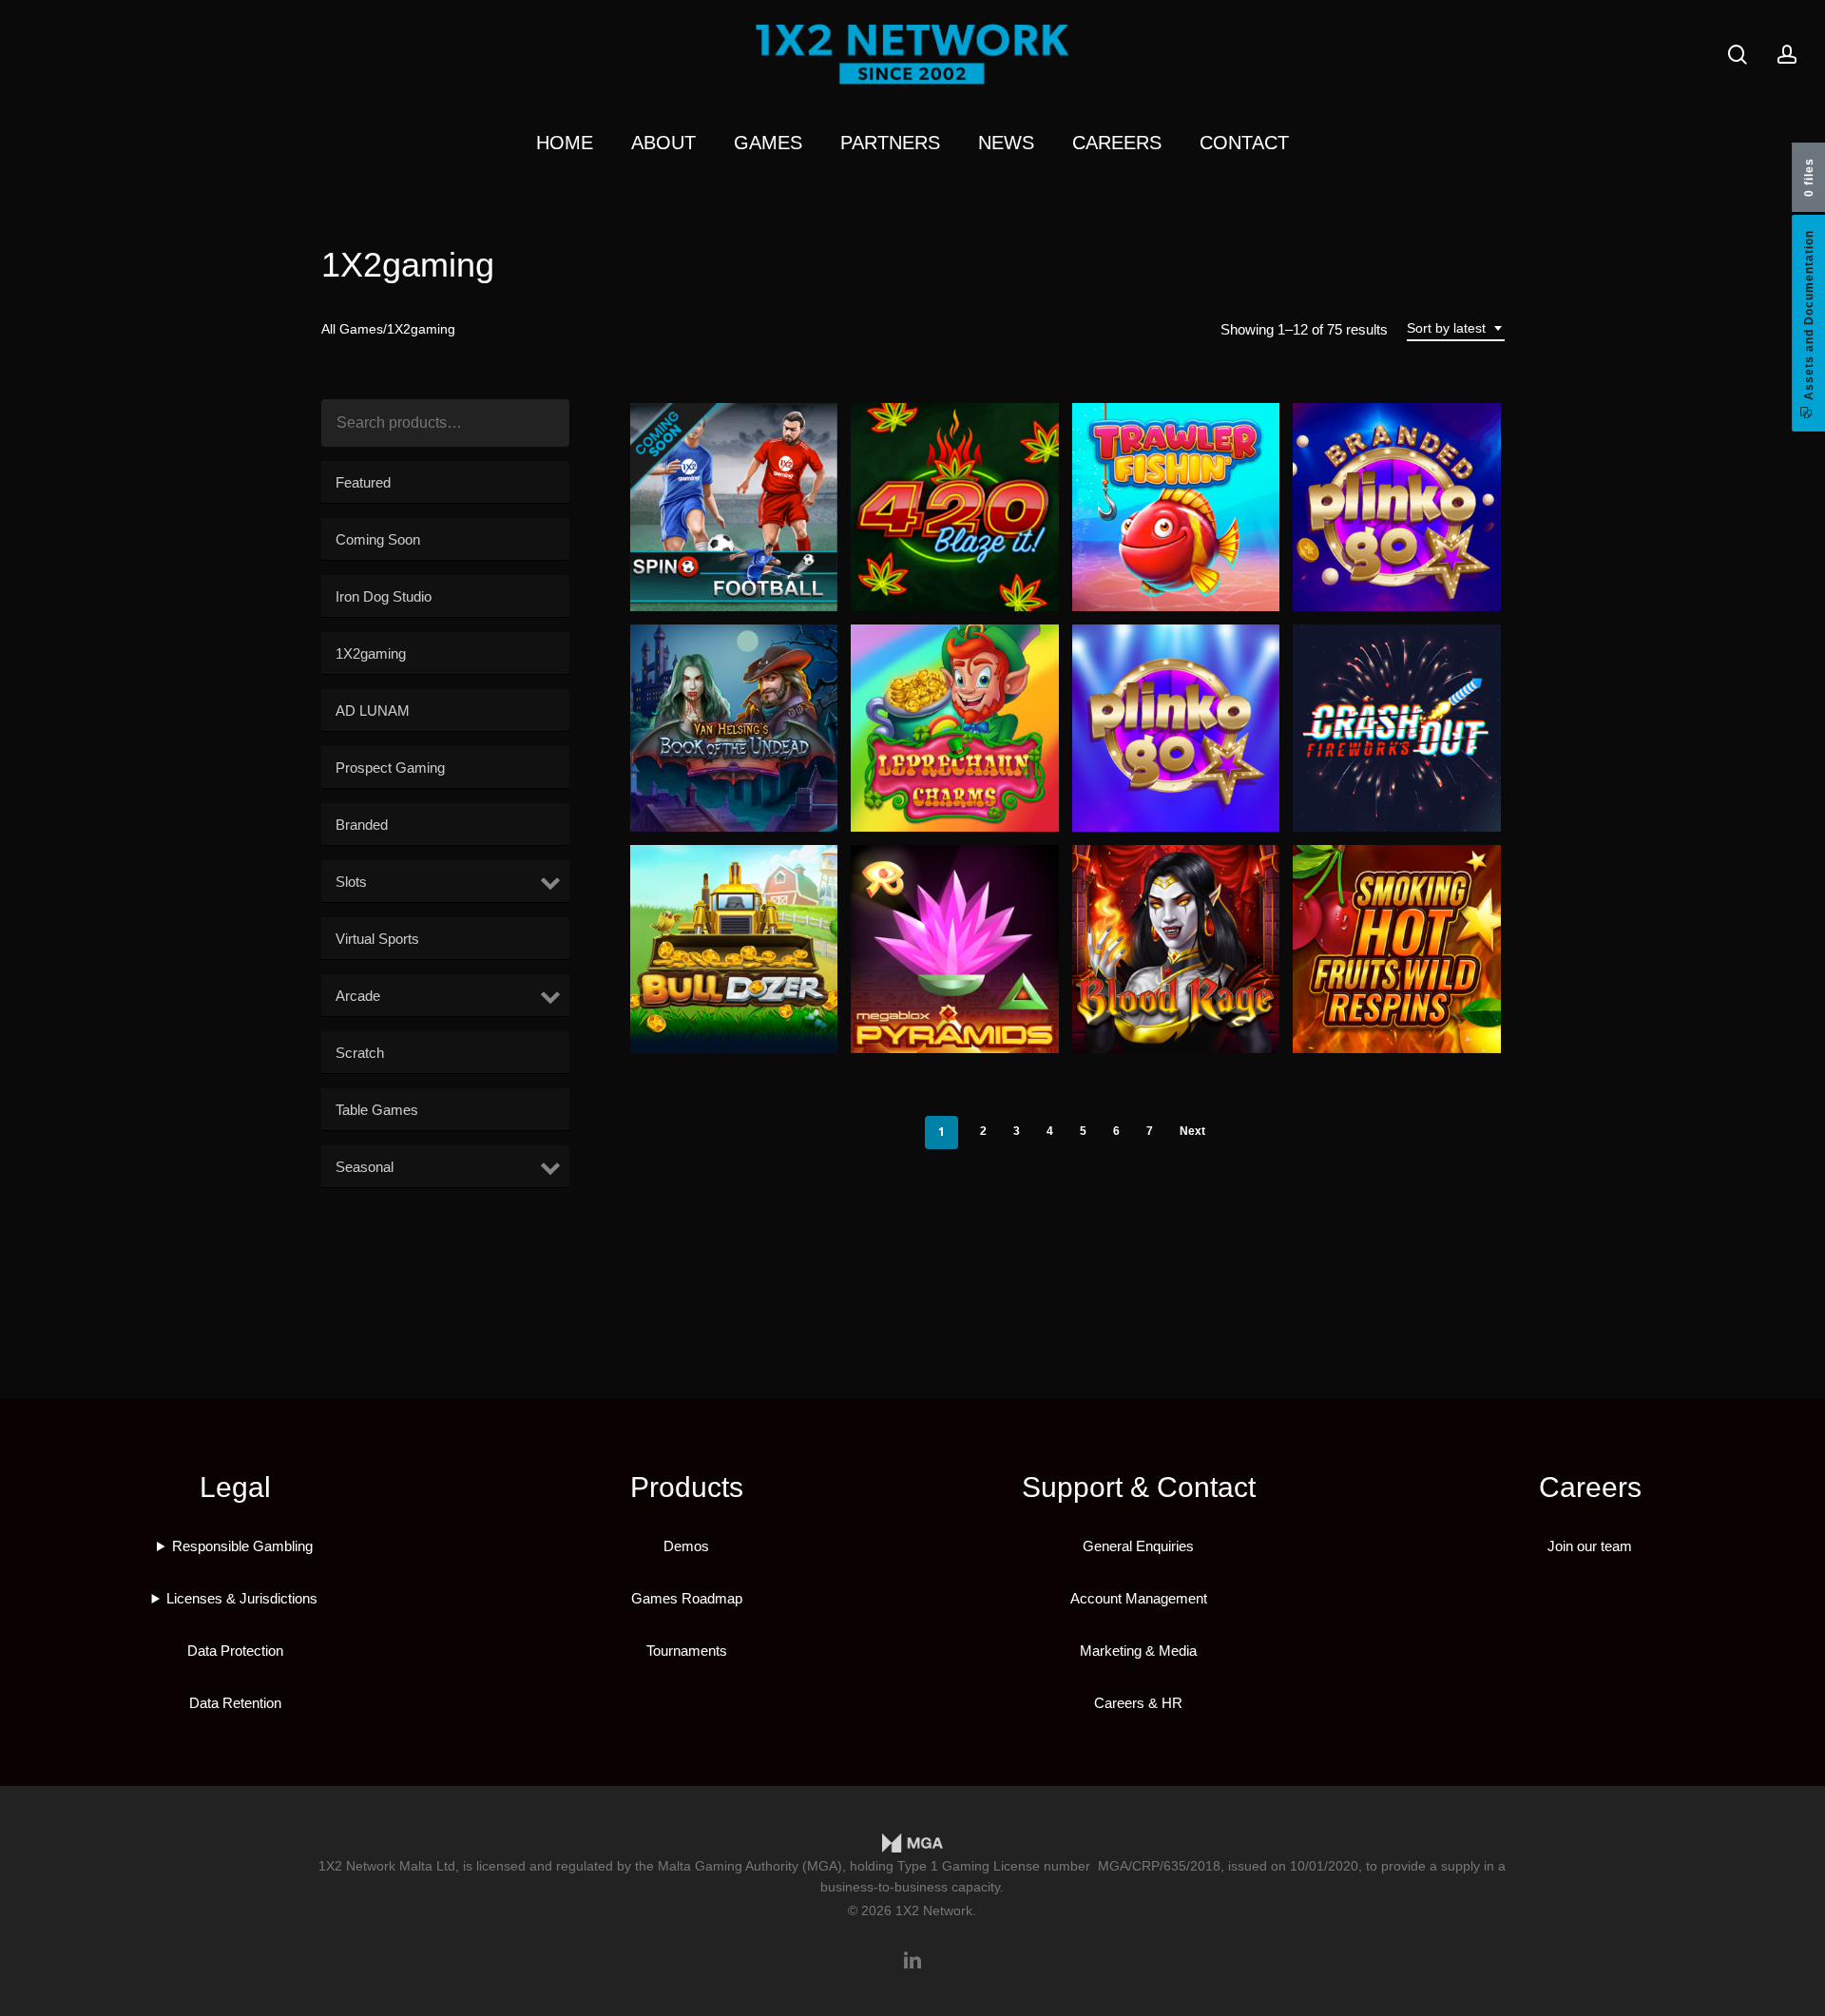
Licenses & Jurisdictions (242, 1598)
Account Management (1139, 1598)
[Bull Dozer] (734, 949)
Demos (686, 1546)
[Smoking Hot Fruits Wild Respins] (1397, 949)
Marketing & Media (1138, 1651)
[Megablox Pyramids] (955, 949)
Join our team (1590, 1546)
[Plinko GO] (1176, 729)
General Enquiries (1138, 1546)
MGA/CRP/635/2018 (1159, 1866)
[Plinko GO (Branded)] (1397, 507)
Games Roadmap (687, 1598)
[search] (1738, 55)
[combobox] (1456, 328)
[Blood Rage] (1176, 949)
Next (1192, 1131)
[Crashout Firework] (1397, 729)
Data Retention (235, 1703)
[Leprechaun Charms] (955, 729)
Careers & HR (1138, 1703)
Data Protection (235, 1651)
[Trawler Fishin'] (1176, 507)
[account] (1787, 55)
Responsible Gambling (242, 1546)
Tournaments (687, 1651)
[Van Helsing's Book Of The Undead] (734, 729)
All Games (352, 329)
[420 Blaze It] (955, 507)
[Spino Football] (734, 507)
